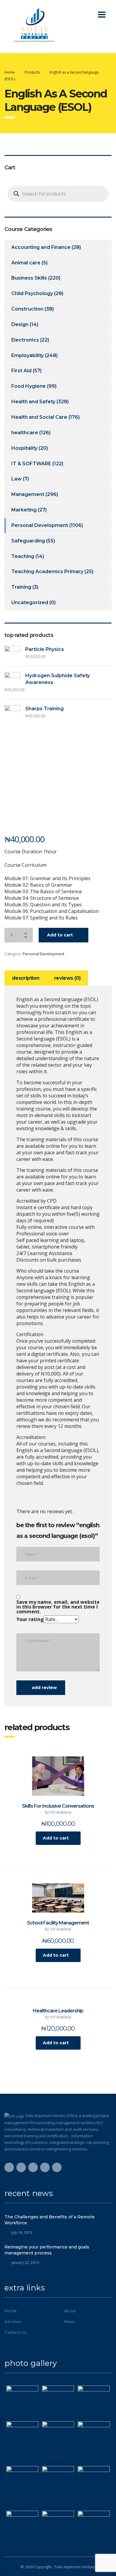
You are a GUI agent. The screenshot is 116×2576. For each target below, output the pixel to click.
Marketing (24, 510)
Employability (28, 355)
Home (10, 72)
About (70, 2311)
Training (21, 587)
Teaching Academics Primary (47, 572)
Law (17, 479)
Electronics (25, 340)
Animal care (26, 263)
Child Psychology (32, 293)
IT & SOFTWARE (31, 464)
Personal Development (43, 954)
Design (20, 324)
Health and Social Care (39, 417)
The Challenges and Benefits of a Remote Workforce (50, 2220)
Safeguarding (28, 541)
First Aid (21, 371)
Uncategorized (30, 602)
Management (28, 494)
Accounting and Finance (41, 247)
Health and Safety (33, 402)
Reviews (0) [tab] (67, 978)
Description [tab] (26, 978)
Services (13, 2321)
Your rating (30, 1619)
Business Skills (29, 278)
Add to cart (60, 935)
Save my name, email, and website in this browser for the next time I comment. (58, 1607)
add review (44, 1688)
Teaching (23, 556)
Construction (27, 309)
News (69, 2321)
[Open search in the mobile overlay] (58, 194)
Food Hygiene (29, 386)
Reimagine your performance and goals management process (47, 2250)
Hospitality (24, 448)
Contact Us (15, 2332)
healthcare (25, 433)
